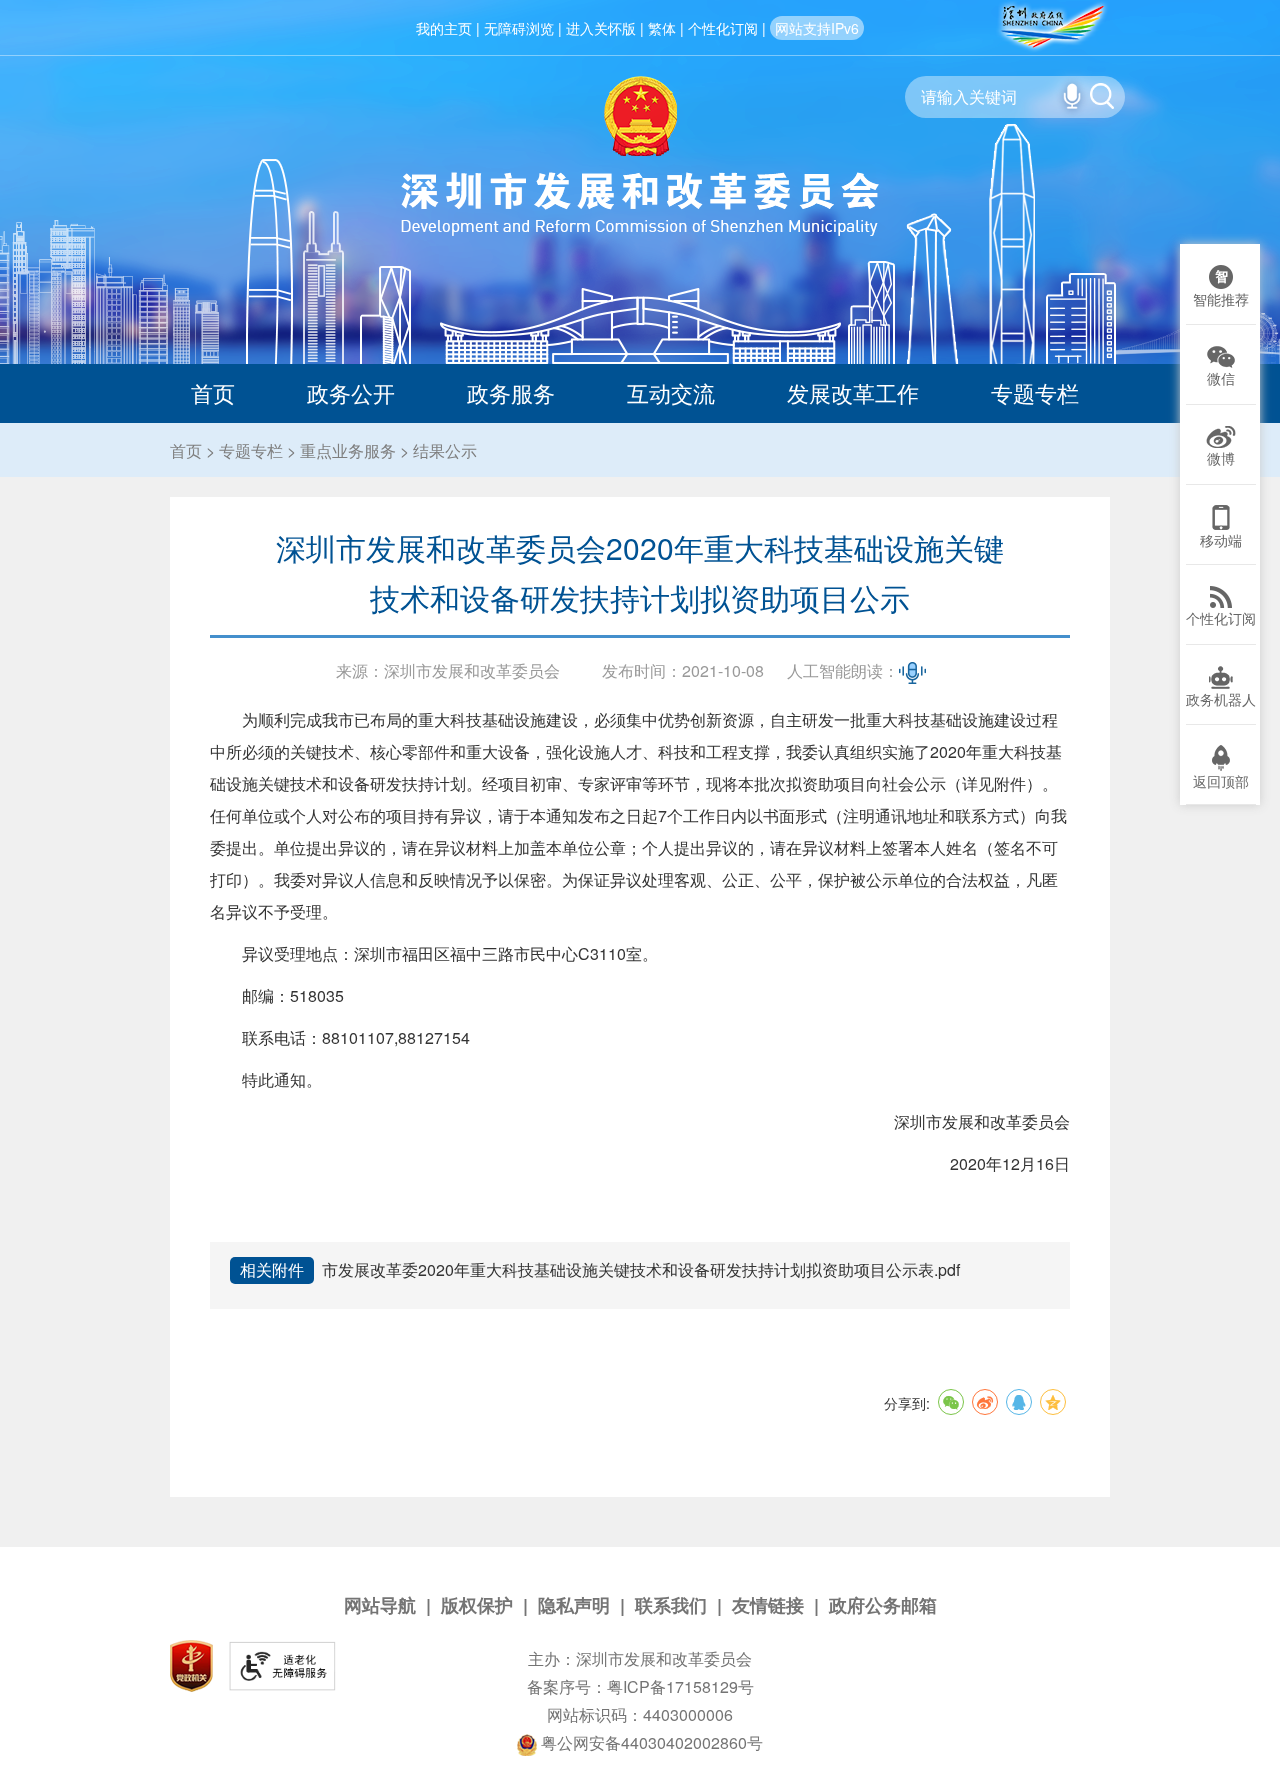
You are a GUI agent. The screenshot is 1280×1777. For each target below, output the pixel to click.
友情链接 (768, 1605)
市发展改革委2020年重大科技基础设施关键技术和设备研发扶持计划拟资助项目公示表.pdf (641, 1269)
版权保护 (477, 1605)
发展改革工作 (853, 392)
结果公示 (445, 450)
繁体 (662, 28)
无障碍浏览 (519, 28)
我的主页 (444, 28)
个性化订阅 (723, 28)
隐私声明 (574, 1605)
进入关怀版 (601, 28)
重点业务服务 (348, 450)
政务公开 (351, 392)
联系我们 (671, 1605)
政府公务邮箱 (883, 1605)
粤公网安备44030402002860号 (650, 1742)
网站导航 (380, 1605)
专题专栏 (1035, 392)
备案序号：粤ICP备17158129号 (640, 1686)
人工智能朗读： (843, 671)
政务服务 (511, 392)
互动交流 (671, 392)
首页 (213, 392)
